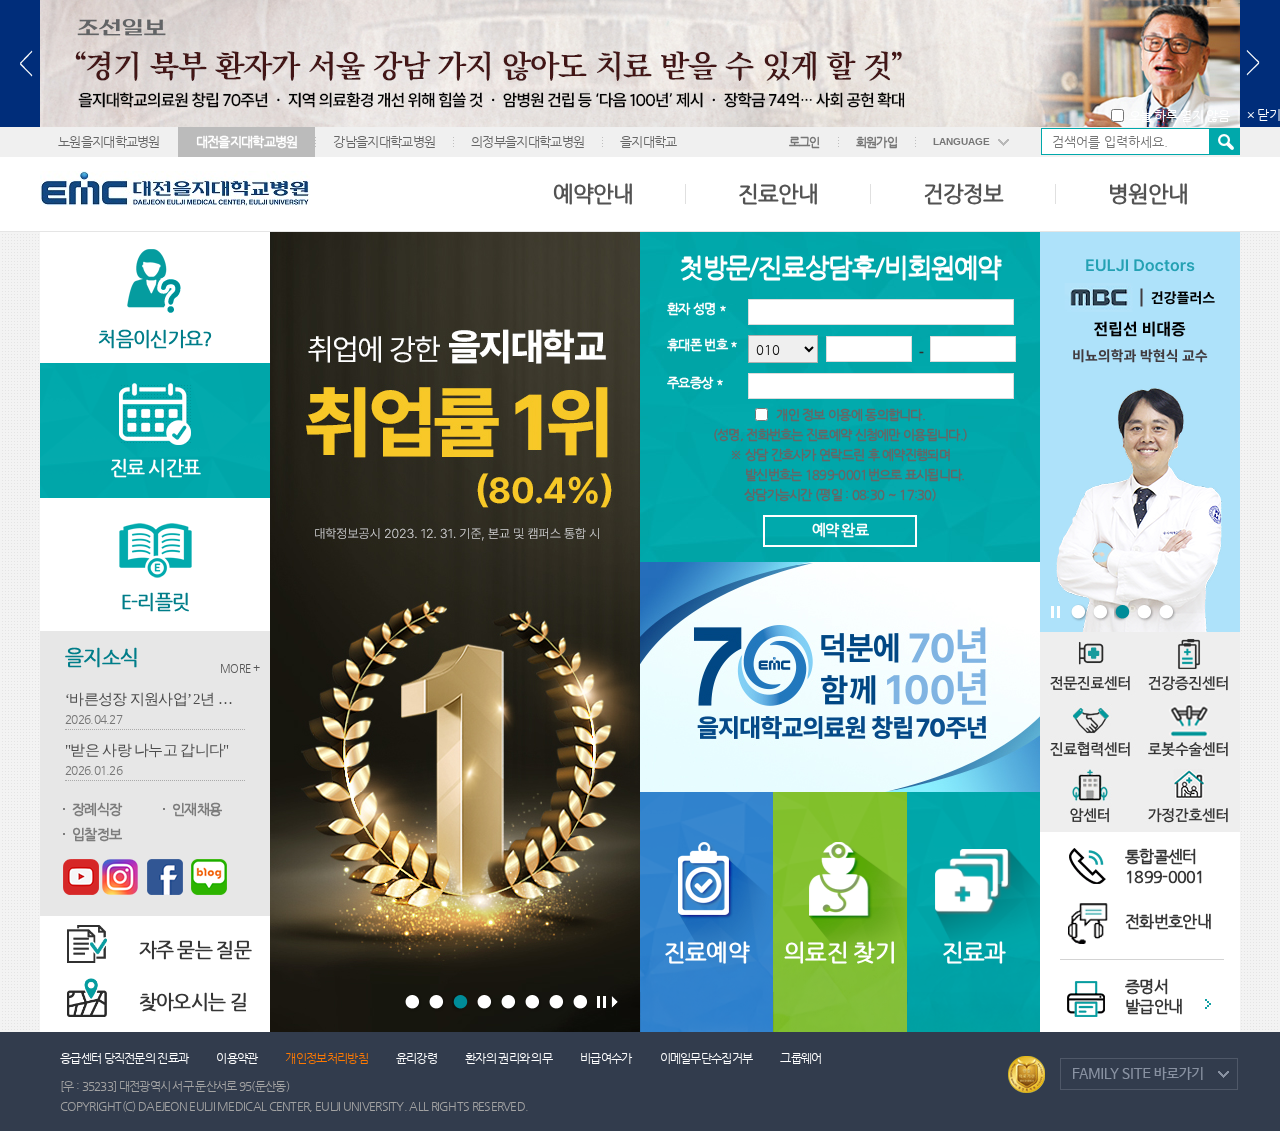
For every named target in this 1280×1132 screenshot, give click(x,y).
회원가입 (876, 142)
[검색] (1140, 141)
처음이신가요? (154, 338)
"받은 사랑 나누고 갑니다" (147, 750)
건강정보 (963, 193)
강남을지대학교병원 (384, 141)
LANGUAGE (961, 141)
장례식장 (96, 809)
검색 (1224, 141)
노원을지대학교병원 (109, 141)
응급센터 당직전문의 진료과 (124, 1058)
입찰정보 (96, 834)
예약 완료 (840, 529)
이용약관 (236, 1058)
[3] (461, 1003)
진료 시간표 (155, 467)
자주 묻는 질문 (195, 949)
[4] (485, 1003)
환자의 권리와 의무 (508, 1058)
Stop (1056, 615)
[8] (581, 1003)
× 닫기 (1263, 114)
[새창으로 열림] (81, 876)
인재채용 (196, 809)
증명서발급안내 (1153, 996)
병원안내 (1148, 193)
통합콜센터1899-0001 (1165, 866)
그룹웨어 (800, 1058)
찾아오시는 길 (193, 1001)
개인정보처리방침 (326, 1058)
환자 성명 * (696, 308)
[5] (509, 1003)
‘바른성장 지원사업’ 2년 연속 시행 (155, 699)
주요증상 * (695, 382)
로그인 (804, 142)
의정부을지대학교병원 (527, 141)
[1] (413, 1003)
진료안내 (778, 193)
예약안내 (593, 193)
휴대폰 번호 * (702, 344)
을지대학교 (648, 141)
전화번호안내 (1168, 921)
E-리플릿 (155, 601)
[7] (557, 1003)
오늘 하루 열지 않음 (1179, 115)
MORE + (239, 668)
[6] (533, 1003)
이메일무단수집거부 (706, 1058)
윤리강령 (416, 1058)
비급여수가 (606, 1058)
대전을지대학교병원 (247, 141)
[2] (437, 1003)
